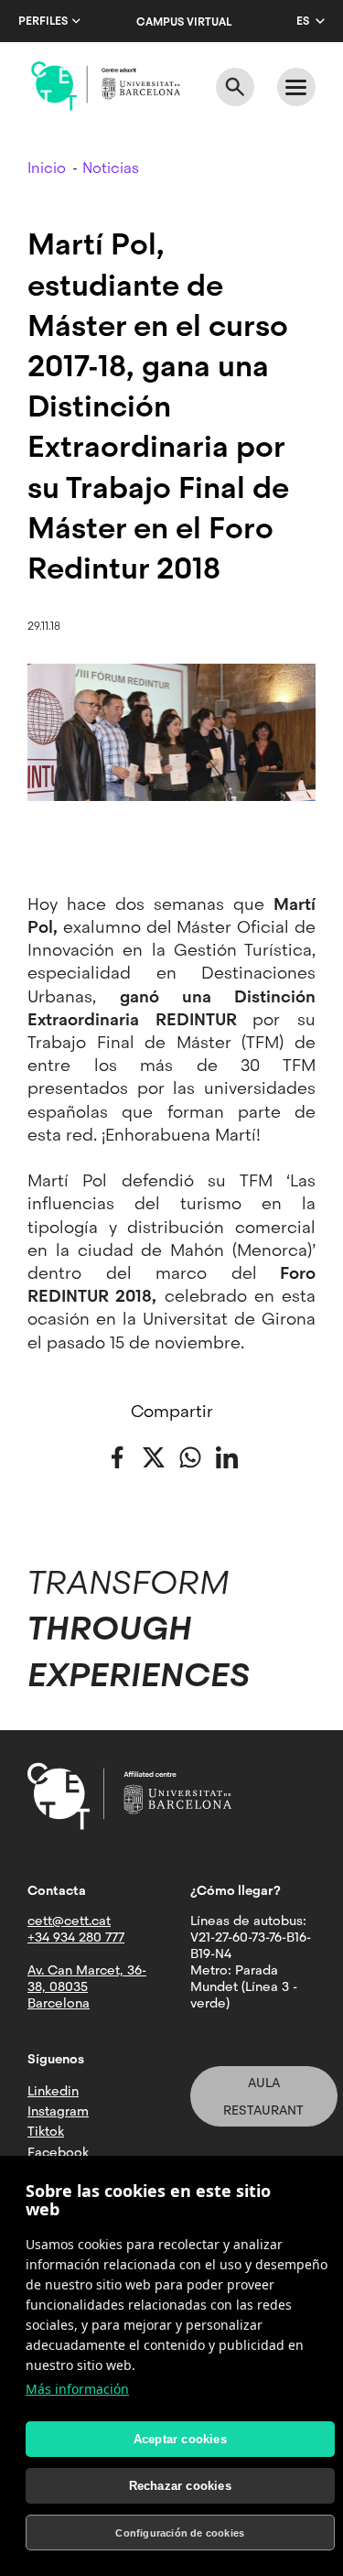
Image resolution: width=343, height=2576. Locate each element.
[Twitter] (154, 1456)
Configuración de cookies (180, 2533)
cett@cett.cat (69, 1921)
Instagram (58, 2111)
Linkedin (53, 2091)
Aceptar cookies (180, 2439)
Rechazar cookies (180, 2486)
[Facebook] (117, 1456)
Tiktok (46, 2131)
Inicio (47, 168)
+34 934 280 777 (76, 1937)
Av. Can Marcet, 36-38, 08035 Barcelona (87, 1986)
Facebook (58, 2152)
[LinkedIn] (227, 1456)
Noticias (111, 168)
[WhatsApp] (190, 1456)
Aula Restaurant (263, 2096)
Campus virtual (184, 22)
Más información (77, 2389)
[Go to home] (106, 86)
